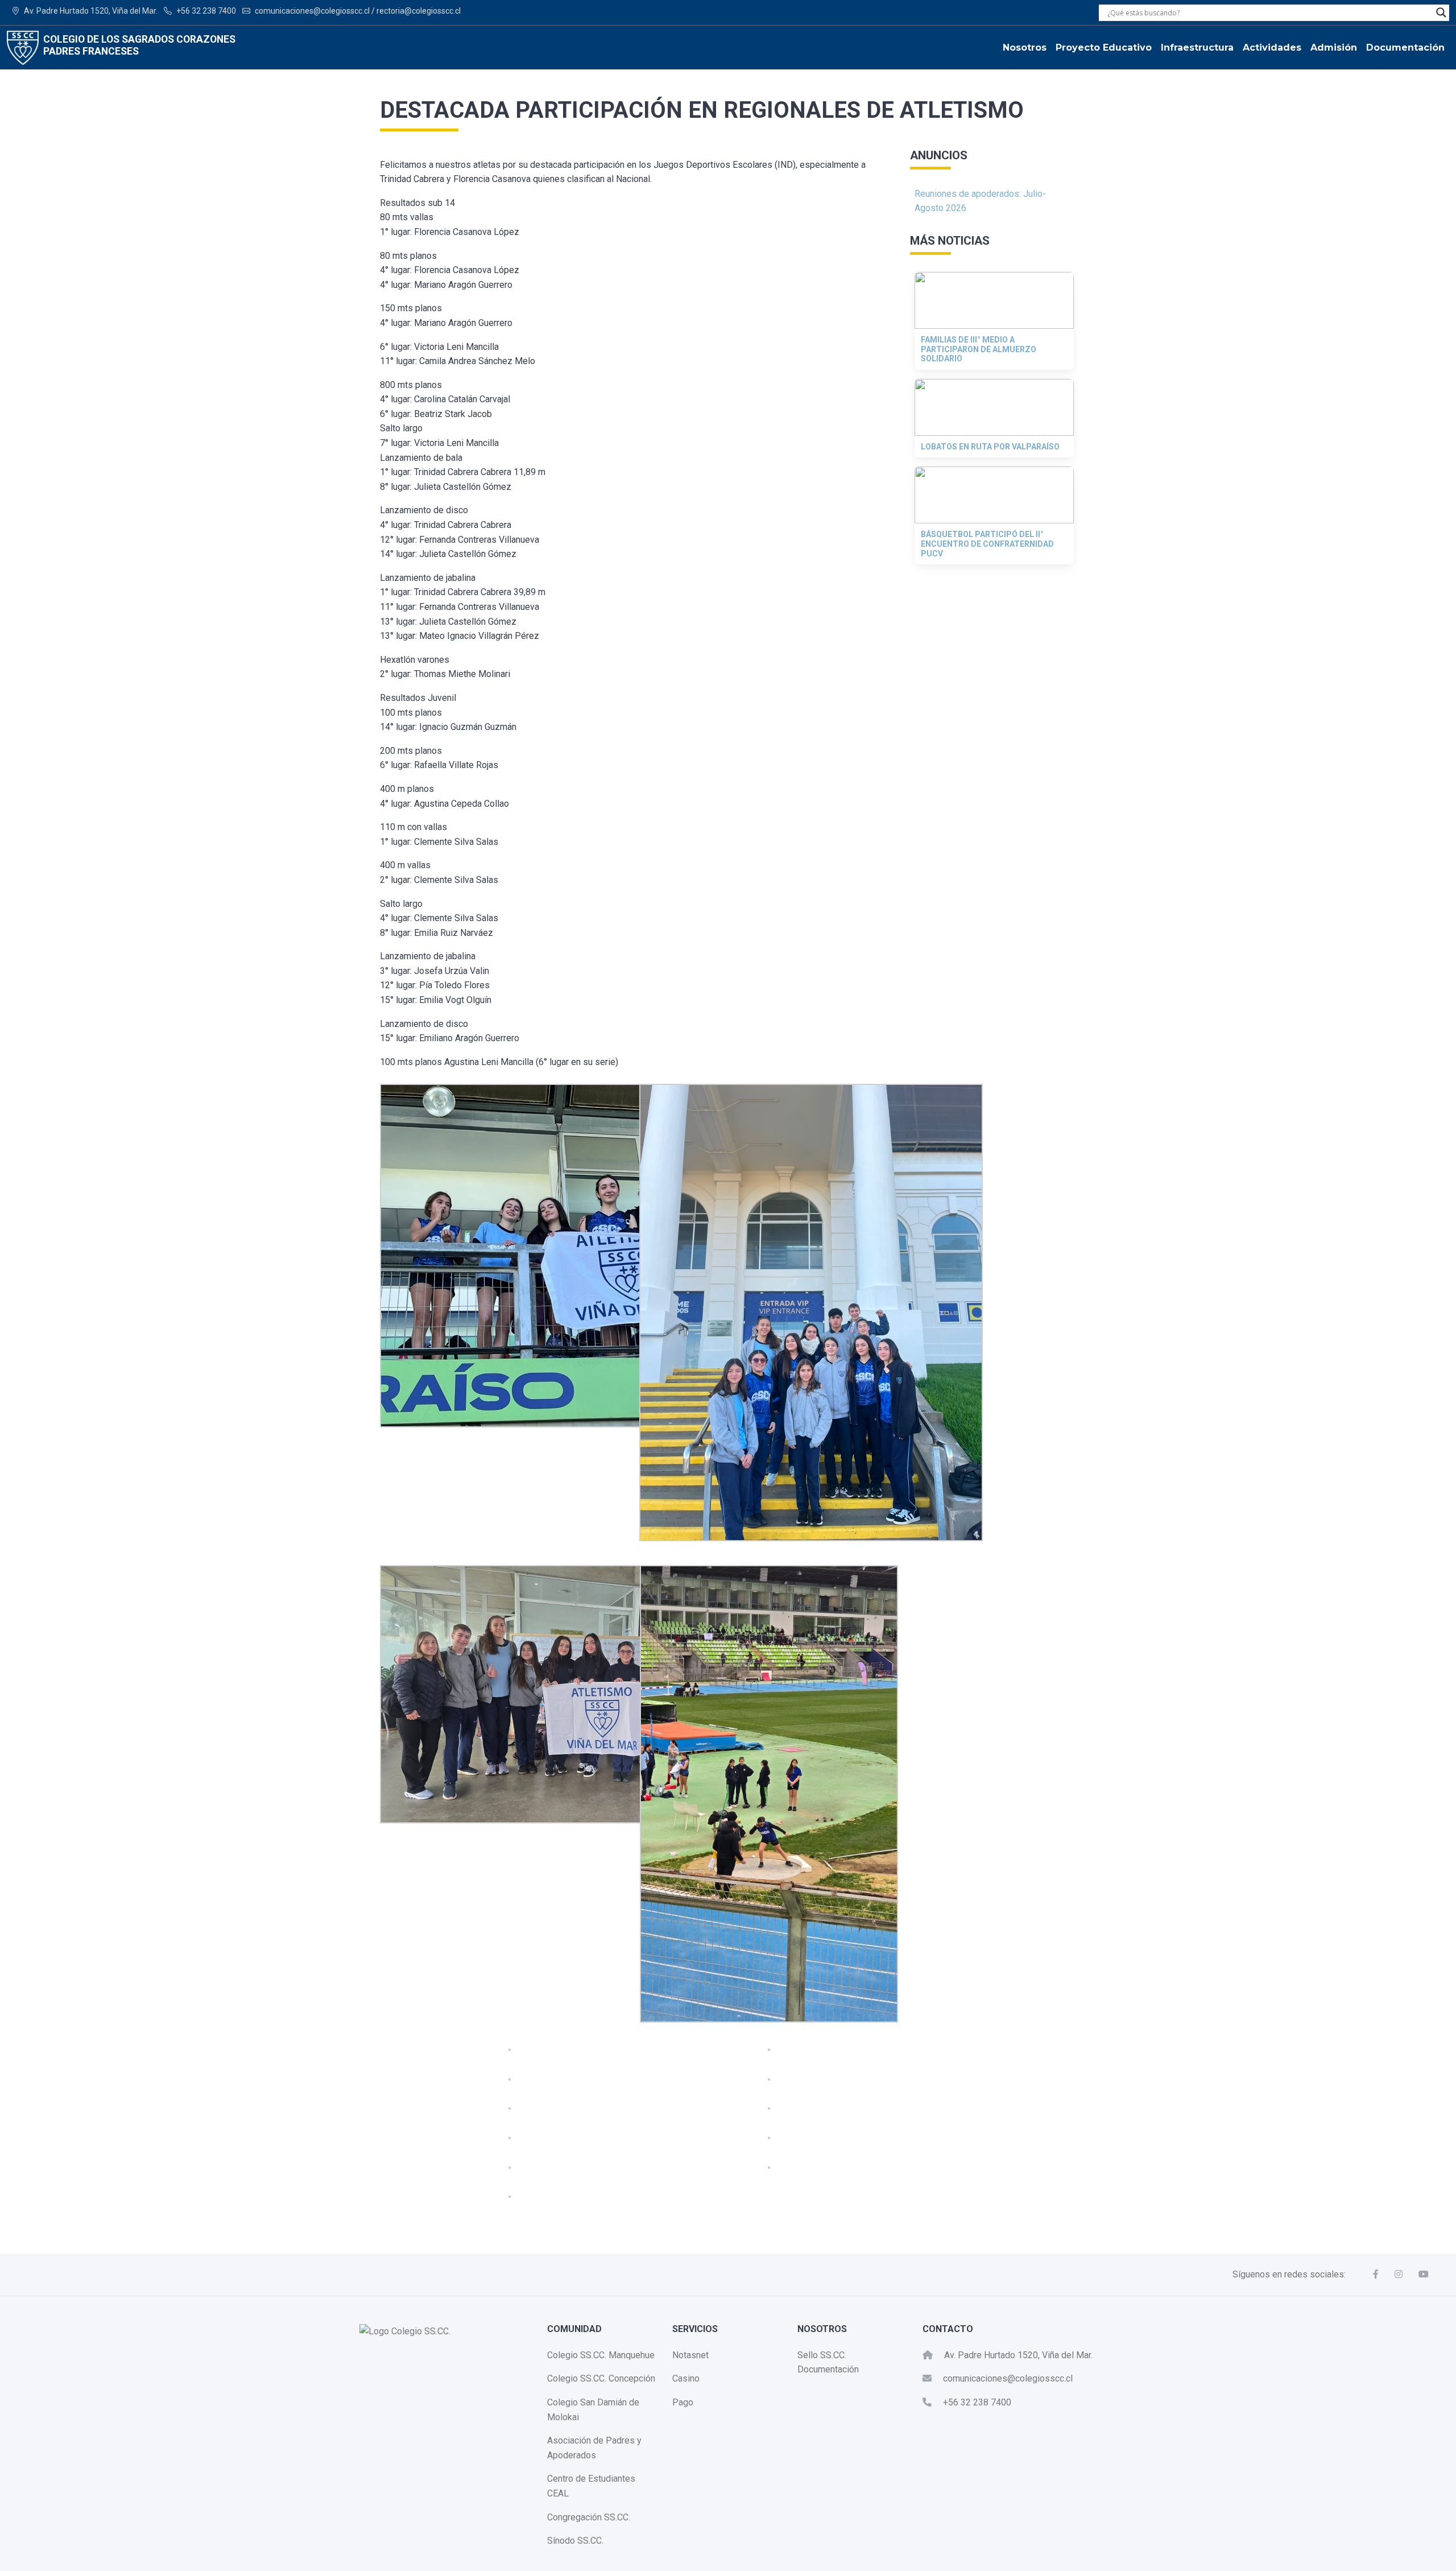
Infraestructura (1197, 48)
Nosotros (1025, 48)
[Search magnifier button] (1441, 13)
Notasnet (690, 2355)
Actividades (1272, 48)
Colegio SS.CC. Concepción (601, 2378)
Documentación (1405, 48)
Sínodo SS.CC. (575, 2541)
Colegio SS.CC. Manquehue (601, 2355)
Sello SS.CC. (822, 2355)
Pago (683, 2402)
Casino (686, 2378)
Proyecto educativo (1104, 48)
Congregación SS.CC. (589, 2517)
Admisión (1334, 48)
